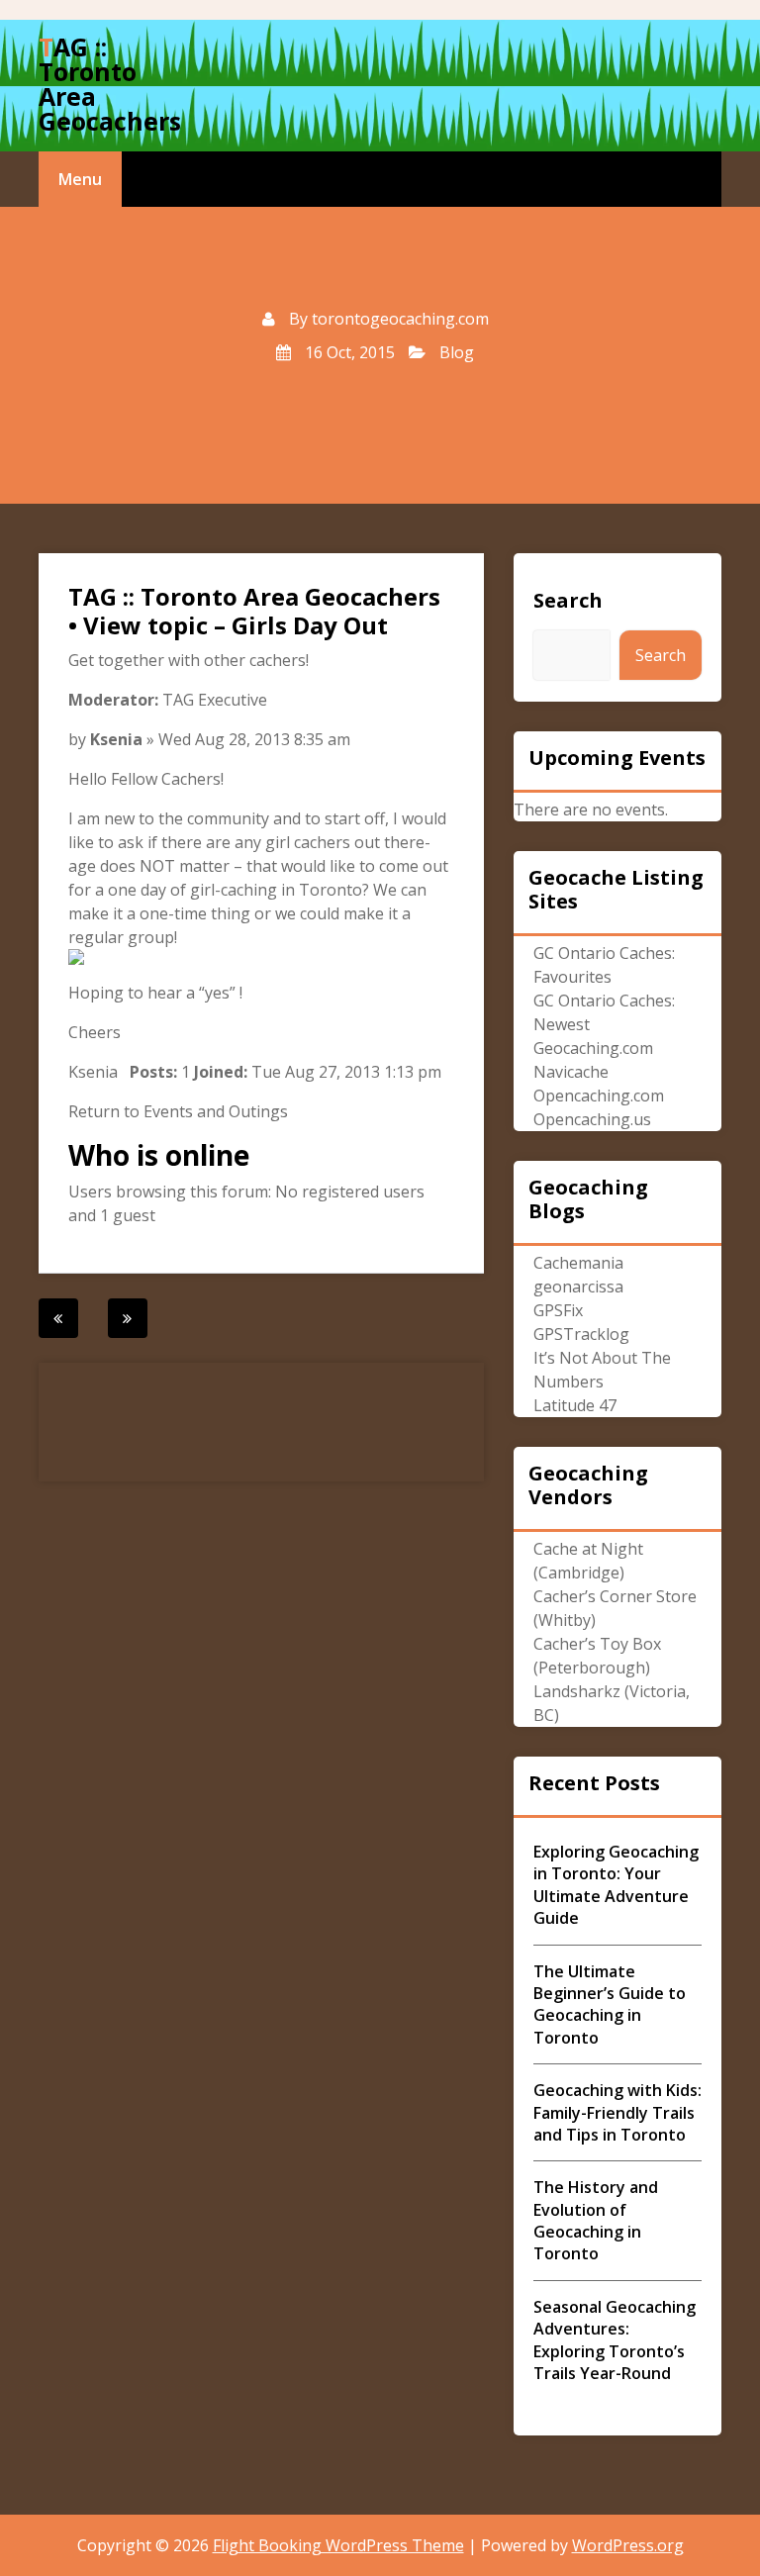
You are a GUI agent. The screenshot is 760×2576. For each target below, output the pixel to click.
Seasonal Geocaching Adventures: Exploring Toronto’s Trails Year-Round (615, 2340)
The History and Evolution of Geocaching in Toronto (596, 2220)
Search (568, 600)
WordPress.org (628, 2545)
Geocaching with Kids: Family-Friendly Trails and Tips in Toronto (617, 2112)
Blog (457, 352)
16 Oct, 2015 (348, 352)
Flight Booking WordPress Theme (338, 2545)
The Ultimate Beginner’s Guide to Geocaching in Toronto (610, 2004)
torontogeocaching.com (400, 319)
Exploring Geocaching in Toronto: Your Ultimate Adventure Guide (616, 1885)
